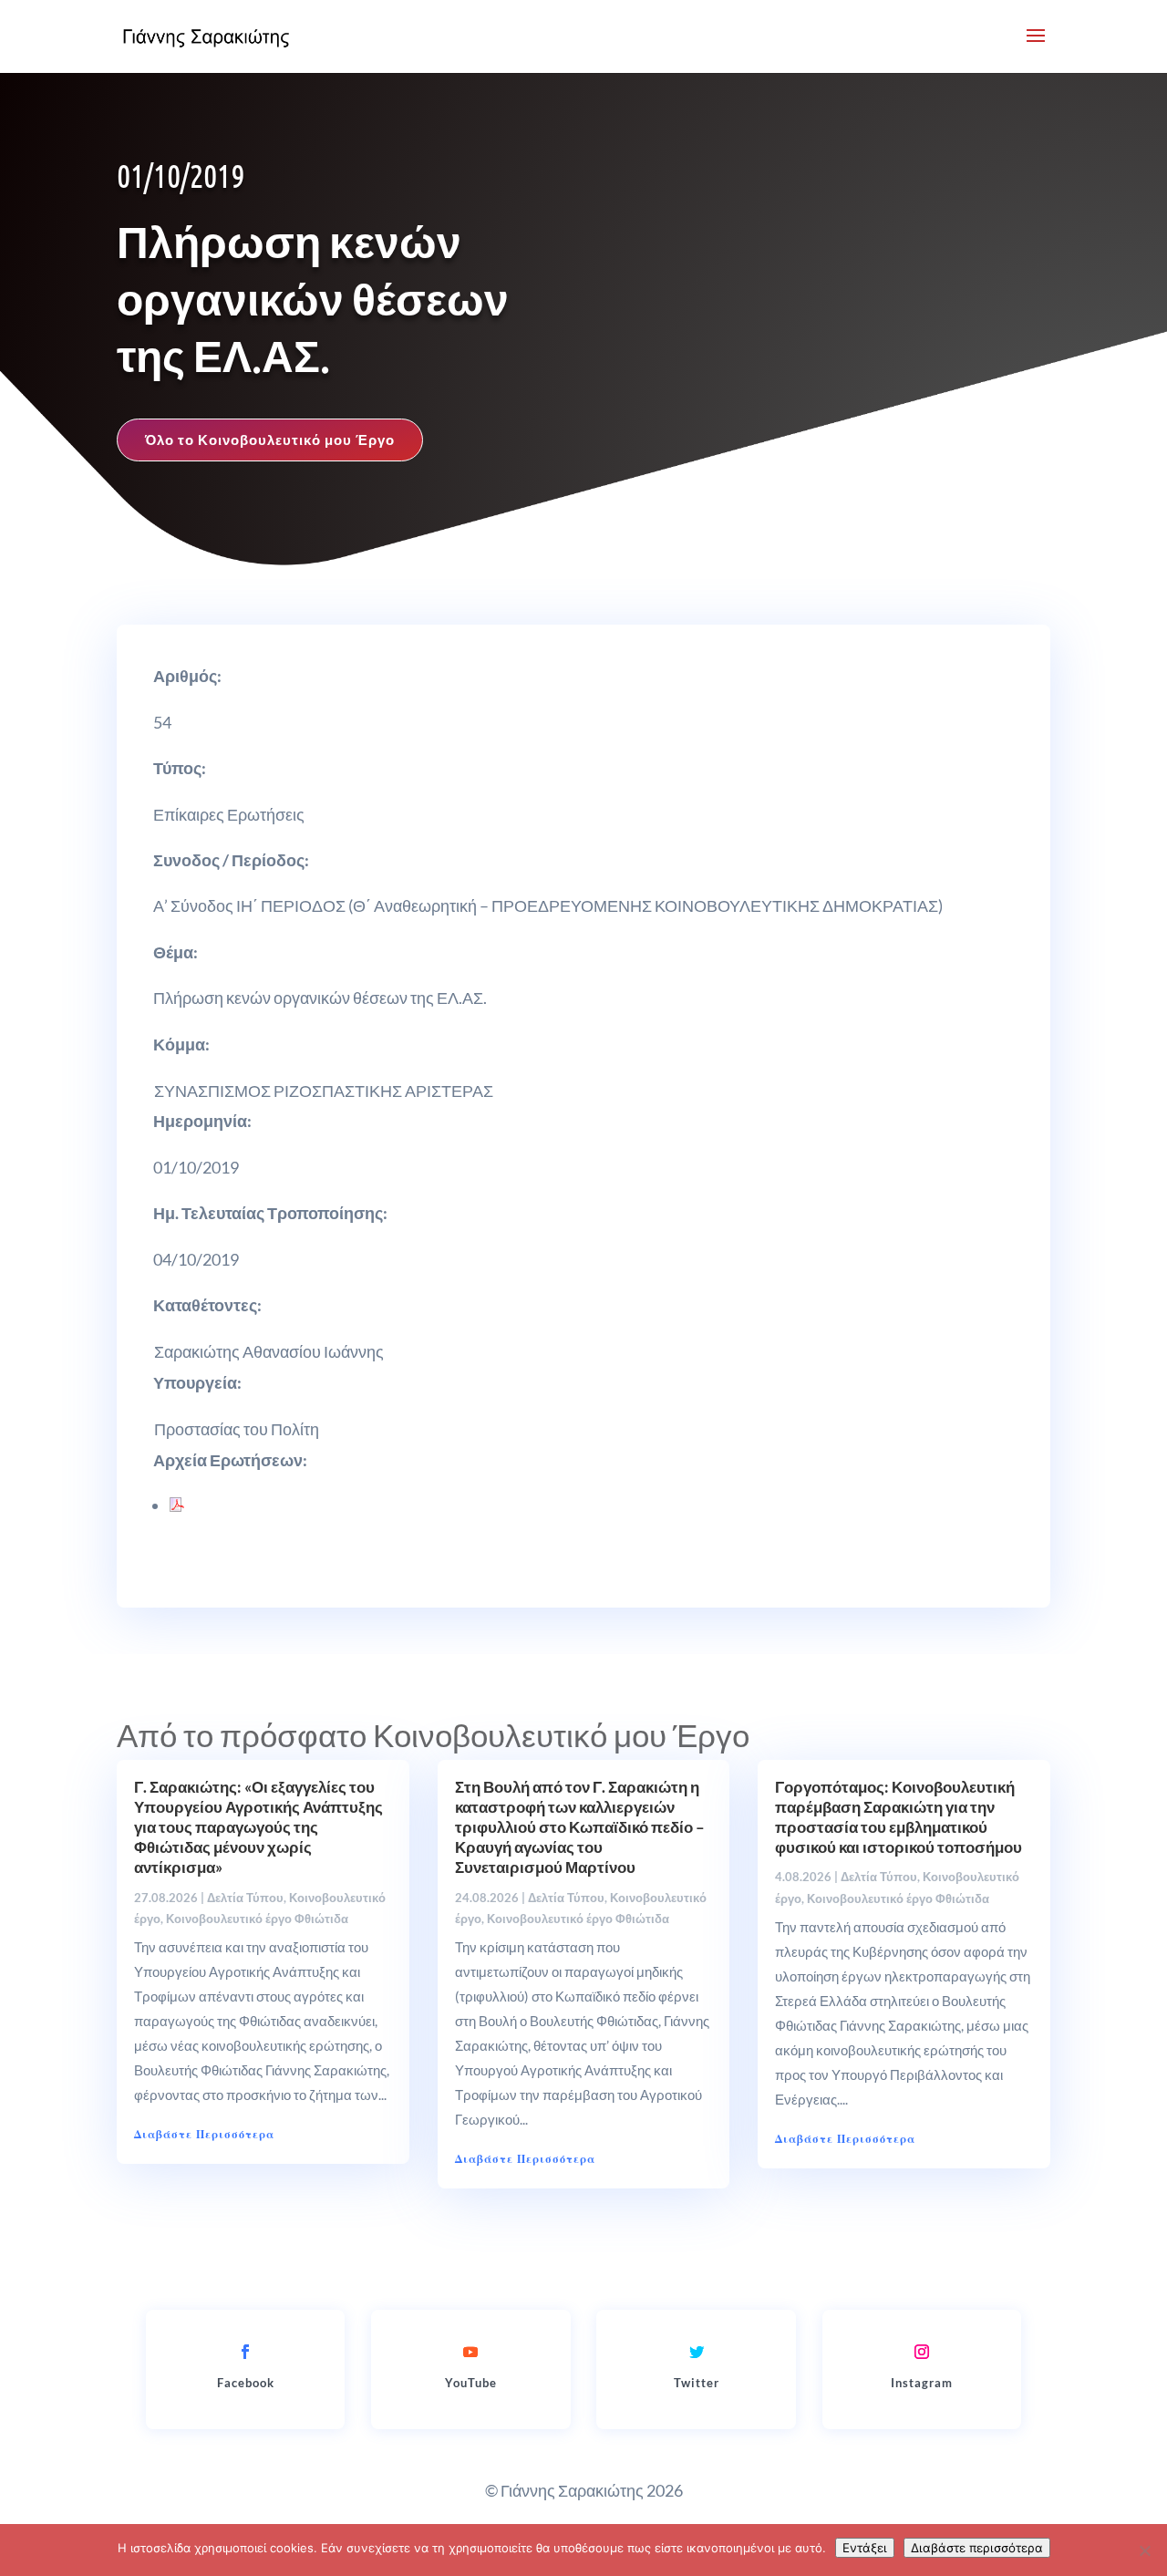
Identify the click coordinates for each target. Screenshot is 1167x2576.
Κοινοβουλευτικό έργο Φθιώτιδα (257, 1919)
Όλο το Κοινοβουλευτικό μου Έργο (270, 440)
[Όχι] (1144, 2550)
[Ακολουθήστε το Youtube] (470, 2352)
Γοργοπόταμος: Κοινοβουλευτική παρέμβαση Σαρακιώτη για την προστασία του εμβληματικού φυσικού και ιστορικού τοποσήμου (898, 1817)
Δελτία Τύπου (245, 1898)
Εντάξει (865, 2548)
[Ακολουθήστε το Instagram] (922, 2352)
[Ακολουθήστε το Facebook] (245, 2352)
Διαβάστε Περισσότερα (204, 2134)
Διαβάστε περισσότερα (977, 2548)
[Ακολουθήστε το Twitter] (697, 2352)
